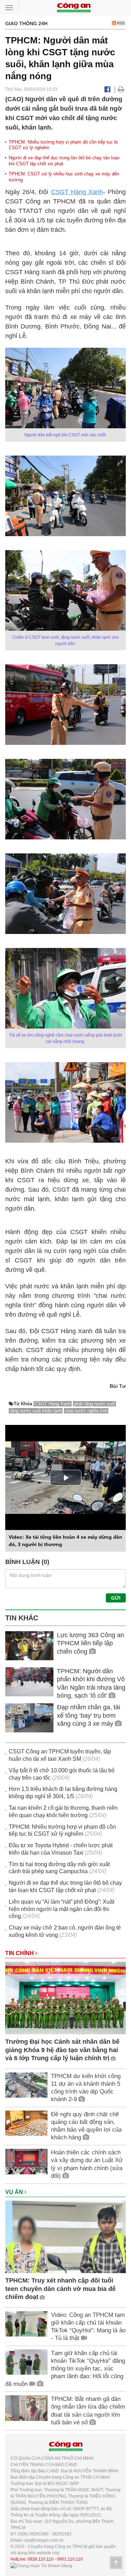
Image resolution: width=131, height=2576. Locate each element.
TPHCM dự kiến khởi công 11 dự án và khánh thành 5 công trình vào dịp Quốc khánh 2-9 (86, 2088)
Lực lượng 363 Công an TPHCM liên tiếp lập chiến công (90, 1643)
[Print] (121, 89)
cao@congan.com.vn (43, 2540)
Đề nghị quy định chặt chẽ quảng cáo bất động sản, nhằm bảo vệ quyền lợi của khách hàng (86, 2126)
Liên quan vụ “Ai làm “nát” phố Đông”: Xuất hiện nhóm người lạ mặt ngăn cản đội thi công (61, 1909)
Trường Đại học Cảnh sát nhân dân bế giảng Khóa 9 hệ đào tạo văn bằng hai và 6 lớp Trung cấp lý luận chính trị (62, 2050)
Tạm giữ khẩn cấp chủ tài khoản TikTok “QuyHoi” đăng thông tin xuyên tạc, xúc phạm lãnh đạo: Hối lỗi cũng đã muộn (65, 2369)
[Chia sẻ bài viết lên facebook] (107, 89)
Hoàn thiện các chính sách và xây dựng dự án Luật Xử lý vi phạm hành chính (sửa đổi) (87, 2164)
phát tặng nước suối (95, 1404)
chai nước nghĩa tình (86, 1411)
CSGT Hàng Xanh (77, 192)
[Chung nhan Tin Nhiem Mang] (41, 2565)
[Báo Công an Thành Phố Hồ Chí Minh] (74, 7)
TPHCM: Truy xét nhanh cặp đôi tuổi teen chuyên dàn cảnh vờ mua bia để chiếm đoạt (60, 2289)
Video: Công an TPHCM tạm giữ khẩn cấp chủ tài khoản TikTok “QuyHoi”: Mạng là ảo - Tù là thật (88, 2326)
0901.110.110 (70, 2559)
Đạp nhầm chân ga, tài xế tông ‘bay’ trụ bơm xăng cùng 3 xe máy (89, 1715)
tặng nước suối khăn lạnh (36, 1411)
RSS (120, 23)
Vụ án (15, 2192)
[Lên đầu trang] (116, 2563)
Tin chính (20, 1953)
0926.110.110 (41, 2559)
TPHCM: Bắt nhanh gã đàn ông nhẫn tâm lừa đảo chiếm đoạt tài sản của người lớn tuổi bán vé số (88, 2411)
